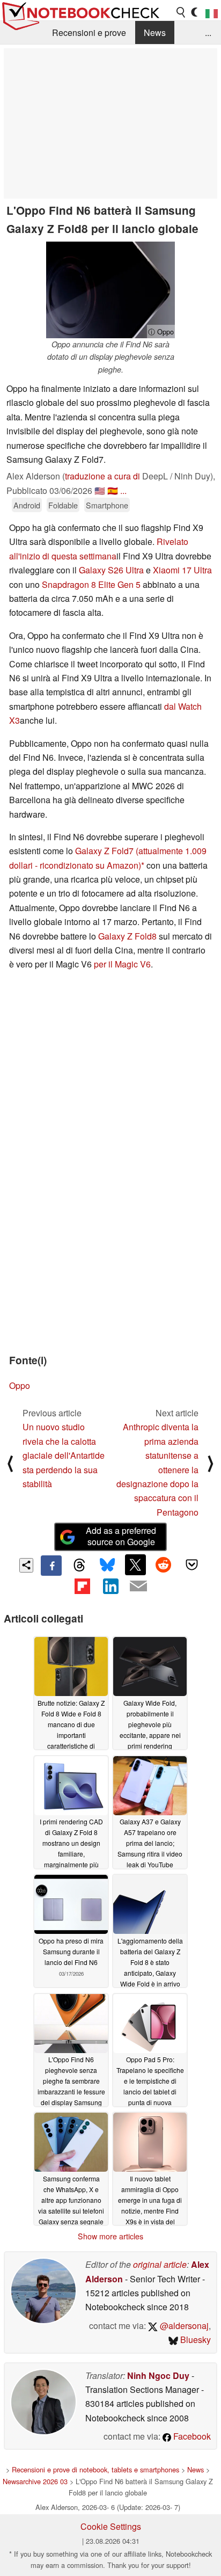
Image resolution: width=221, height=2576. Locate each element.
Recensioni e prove (89, 32)
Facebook (191, 2436)
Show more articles (110, 2236)
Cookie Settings (111, 2526)
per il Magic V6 (122, 964)
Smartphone (107, 505)
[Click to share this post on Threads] (79, 1566)
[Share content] (27, 1565)
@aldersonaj (183, 2326)
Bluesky (194, 2339)
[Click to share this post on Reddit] (164, 1564)
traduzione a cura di (102, 476)
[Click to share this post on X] (135, 1564)
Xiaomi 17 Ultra (182, 570)
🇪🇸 (113, 490)
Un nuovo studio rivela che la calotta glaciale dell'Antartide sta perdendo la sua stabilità (64, 1455)
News (155, 32)
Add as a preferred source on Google (121, 1536)
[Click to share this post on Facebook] (51, 1566)
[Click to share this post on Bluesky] (107, 1566)
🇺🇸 (100, 490)
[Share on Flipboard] (82, 1586)
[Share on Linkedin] (110, 1586)
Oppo (20, 1385)
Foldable (63, 505)
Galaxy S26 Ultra (111, 570)
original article (160, 2264)
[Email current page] (138, 1587)
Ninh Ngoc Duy (158, 2375)
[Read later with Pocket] (191, 1564)
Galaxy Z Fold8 (127, 936)
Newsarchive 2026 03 (35, 2481)
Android (27, 505)
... (208, 32)
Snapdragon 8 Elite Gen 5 (91, 584)
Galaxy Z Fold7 (104, 851)
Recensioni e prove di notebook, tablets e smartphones (95, 2469)
